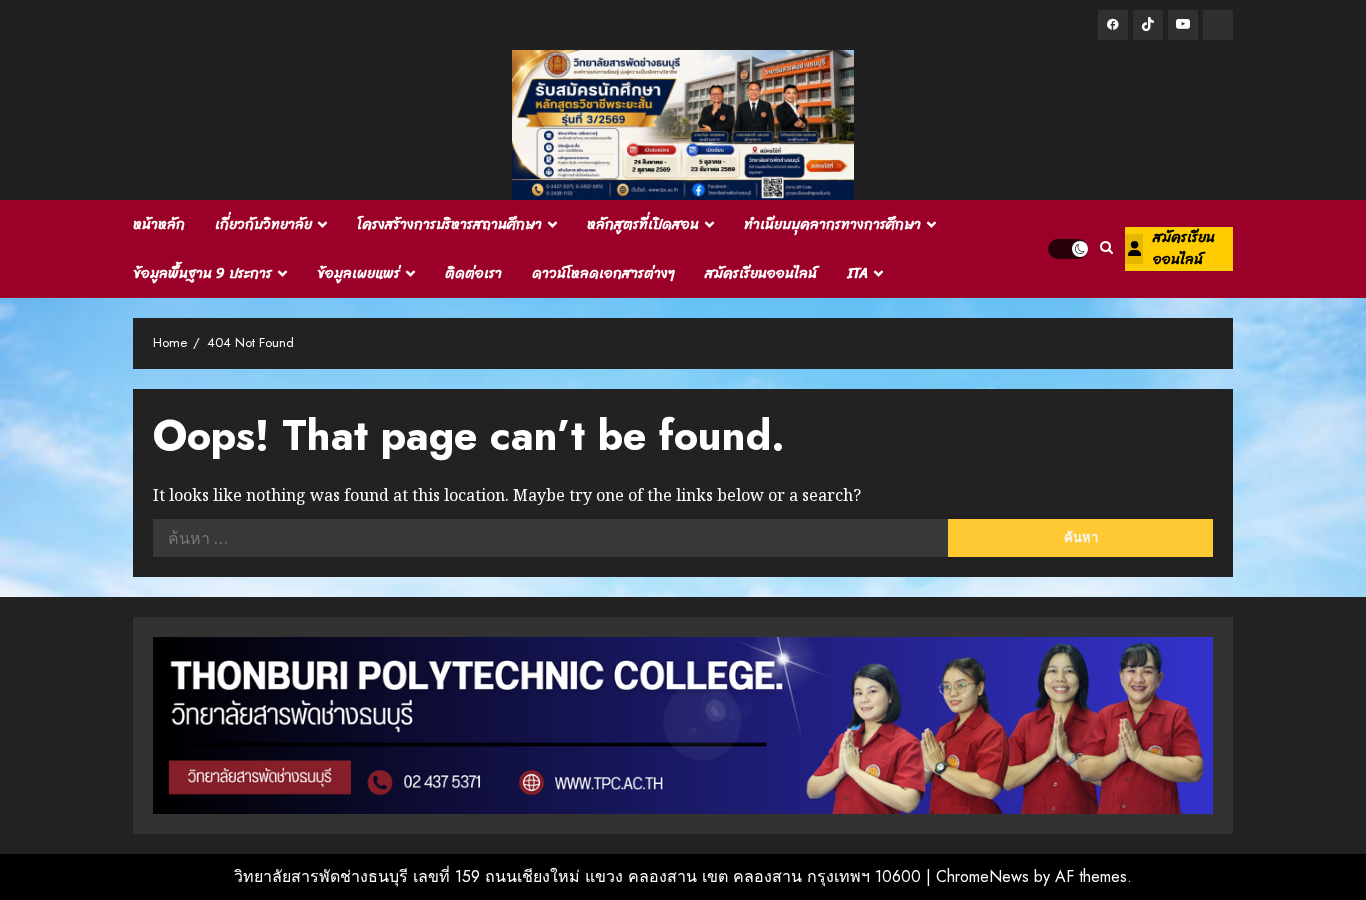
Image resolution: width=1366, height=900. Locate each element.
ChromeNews (982, 876)
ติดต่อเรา (473, 273)
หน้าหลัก (159, 224)
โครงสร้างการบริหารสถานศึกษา (449, 224)
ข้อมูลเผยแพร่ (358, 273)
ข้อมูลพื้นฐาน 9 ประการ (202, 273)
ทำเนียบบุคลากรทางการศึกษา (832, 224)
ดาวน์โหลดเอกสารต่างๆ (603, 273)
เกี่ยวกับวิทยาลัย (263, 224)
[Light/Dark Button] (1068, 249)
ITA (857, 273)
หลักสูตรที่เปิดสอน (643, 224)
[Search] (1106, 249)
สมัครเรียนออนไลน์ (761, 273)
